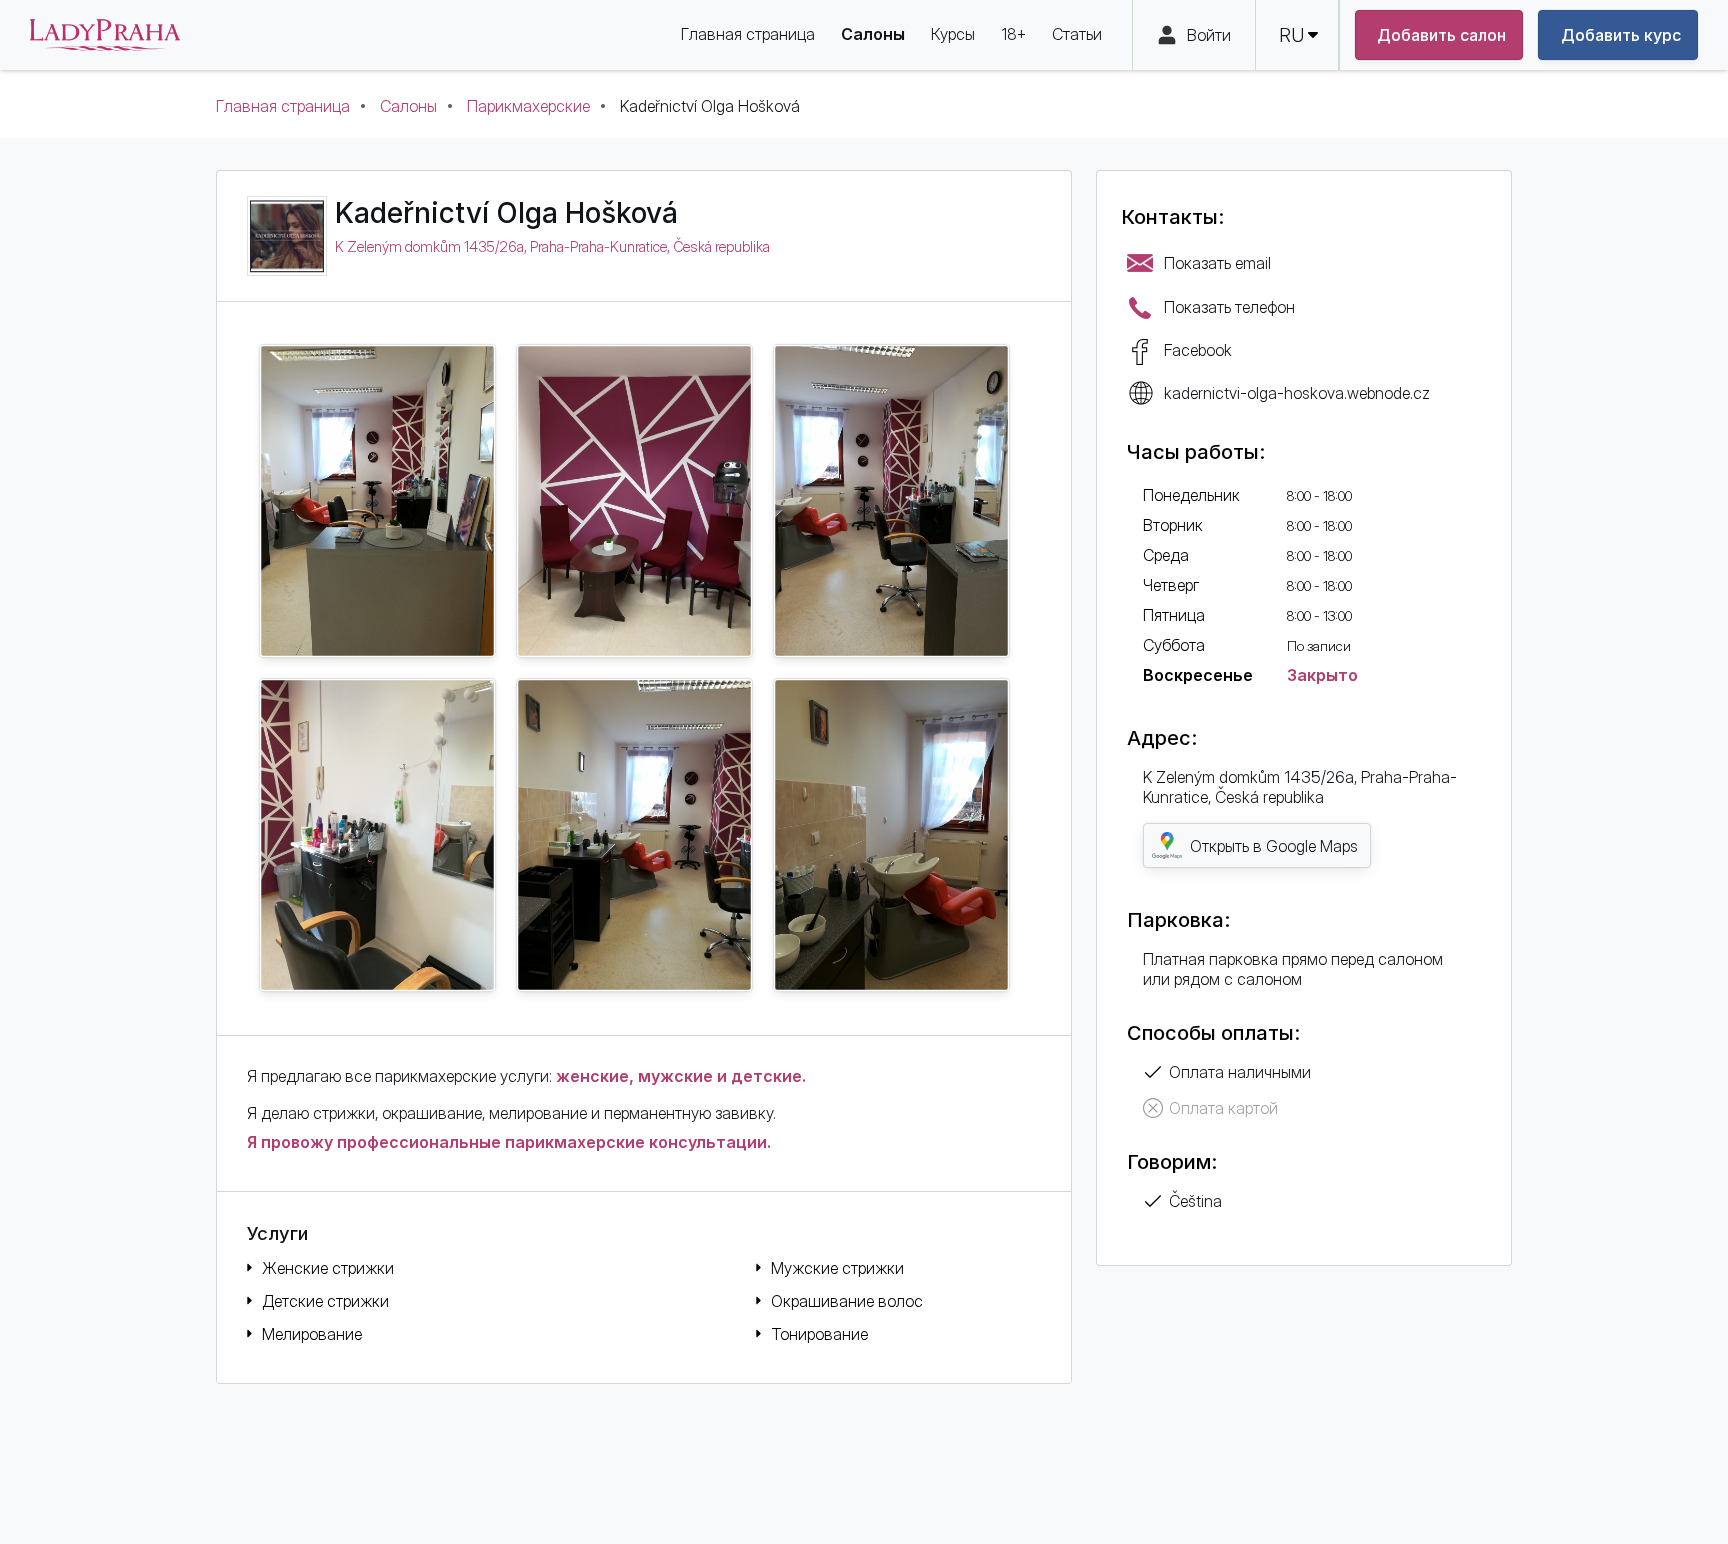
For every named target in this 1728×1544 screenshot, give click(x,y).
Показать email (1217, 263)
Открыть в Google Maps (1274, 846)
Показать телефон (1229, 307)
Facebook (1198, 350)
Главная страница (283, 106)
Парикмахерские (528, 106)
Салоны (408, 106)
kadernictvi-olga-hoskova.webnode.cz (1297, 393)
